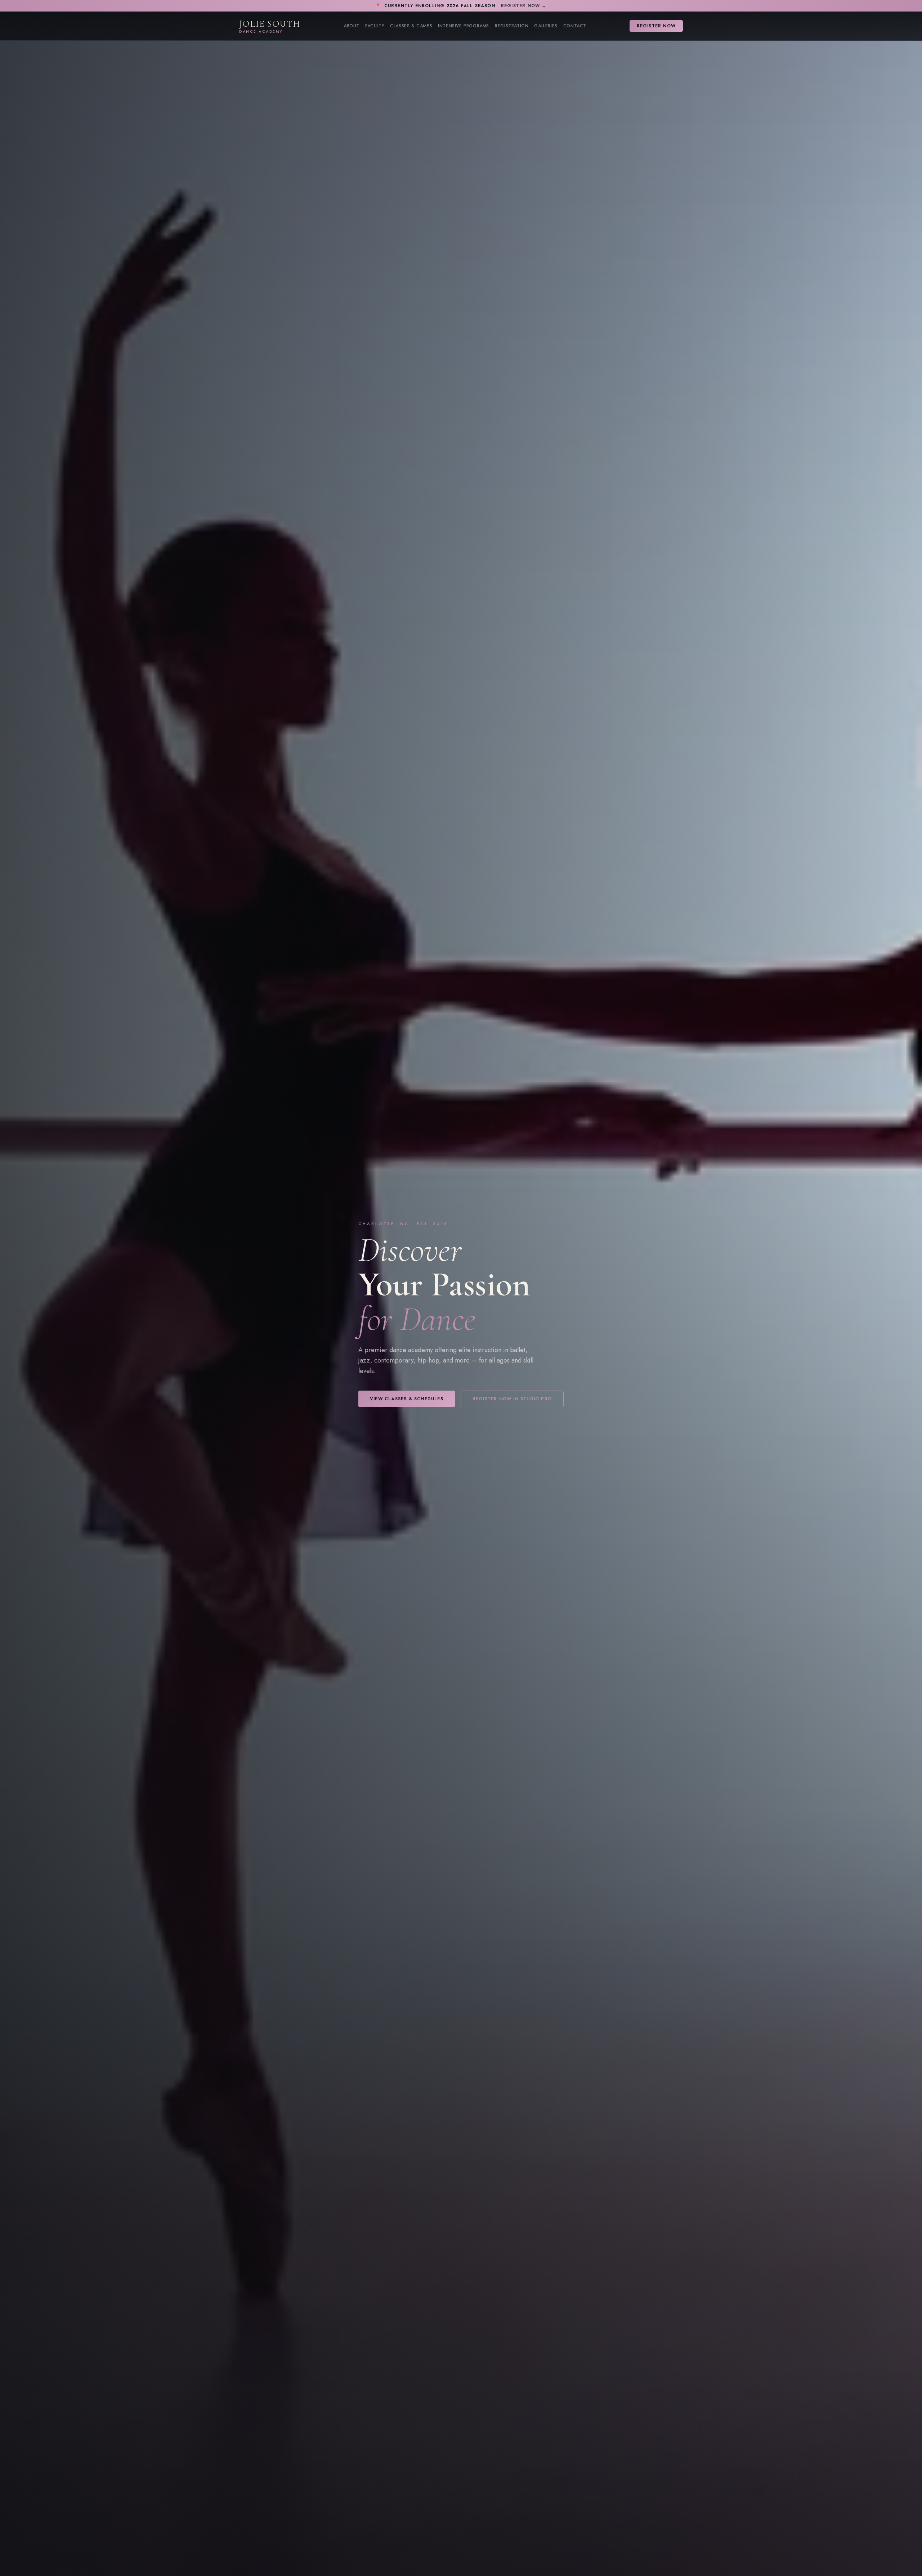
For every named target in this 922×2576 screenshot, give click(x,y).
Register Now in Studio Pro (512, 1399)
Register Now (656, 26)
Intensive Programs (464, 26)
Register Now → (524, 6)
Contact (575, 26)
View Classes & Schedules (407, 1399)
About (352, 26)
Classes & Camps (411, 26)
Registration (512, 26)
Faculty (375, 26)
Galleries (546, 26)
